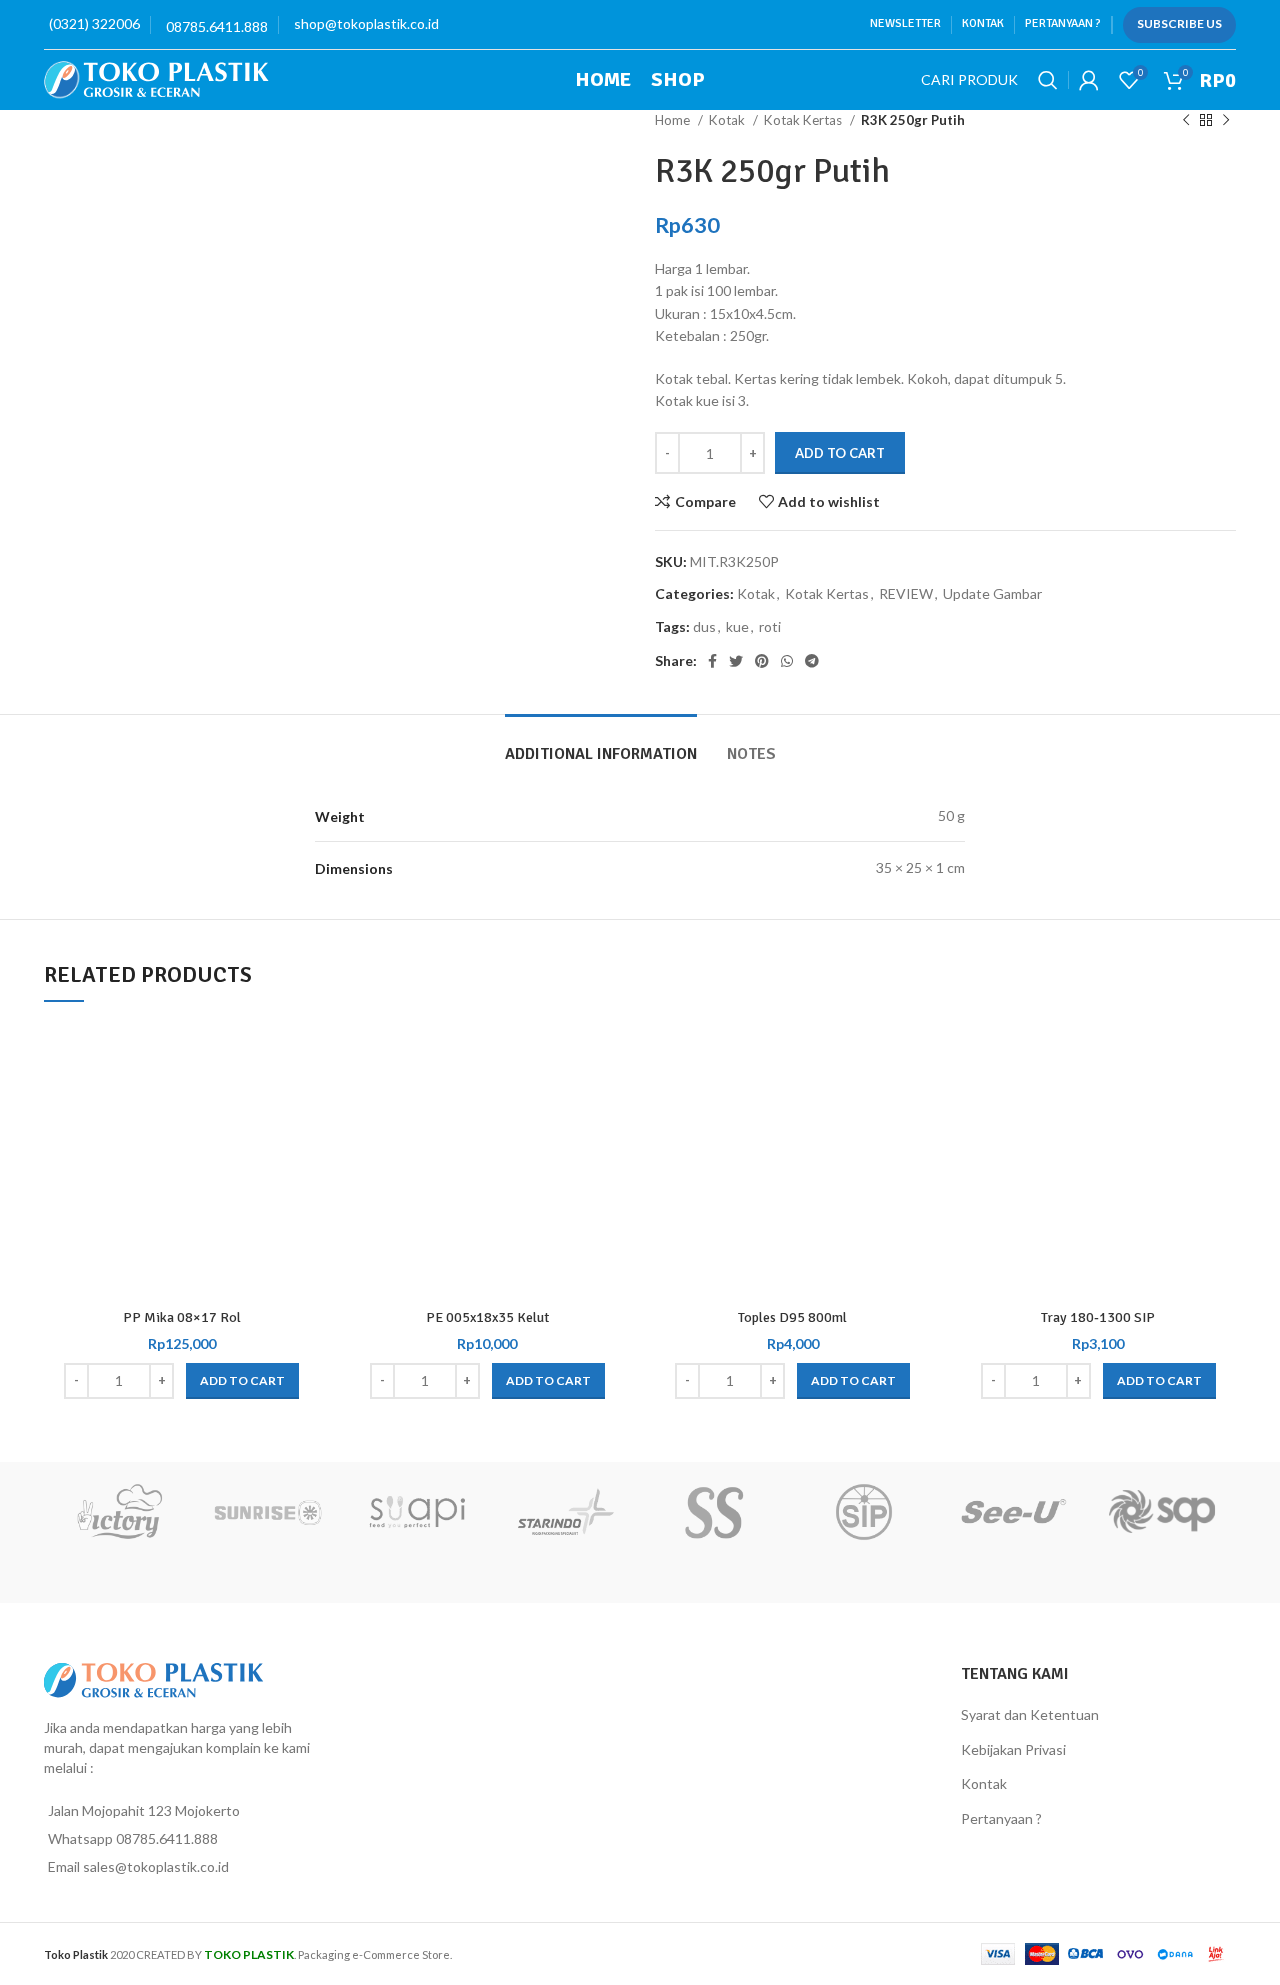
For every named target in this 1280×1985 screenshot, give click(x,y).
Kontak (984, 1783)
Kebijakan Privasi (1013, 1749)
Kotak (728, 120)
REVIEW (906, 593)
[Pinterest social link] (762, 661)
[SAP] (1161, 1512)
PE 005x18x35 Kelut (487, 1317)
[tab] (601, 744)
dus (704, 626)
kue (737, 626)
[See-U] (1012, 1512)
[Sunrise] (267, 1512)
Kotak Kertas (804, 120)
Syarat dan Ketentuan (1030, 1714)
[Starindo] (565, 1512)
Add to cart (840, 453)
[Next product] (1226, 121)
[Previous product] (1186, 121)
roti (770, 626)
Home (674, 120)
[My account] (1089, 80)
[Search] (1048, 80)
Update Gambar (992, 593)
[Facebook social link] (712, 661)
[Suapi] (416, 1512)
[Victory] (118, 1512)
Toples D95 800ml (792, 1317)
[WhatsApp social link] (787, 661)
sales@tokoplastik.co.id (156, 1866)
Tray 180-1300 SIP (1098, 1317)
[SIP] (863, 1512)
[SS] (714, 1512)
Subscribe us (1179, 23)
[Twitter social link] (736, 661)
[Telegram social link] (812, 661)
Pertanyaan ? (1001, 1818)
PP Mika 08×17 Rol (182, 1317)
